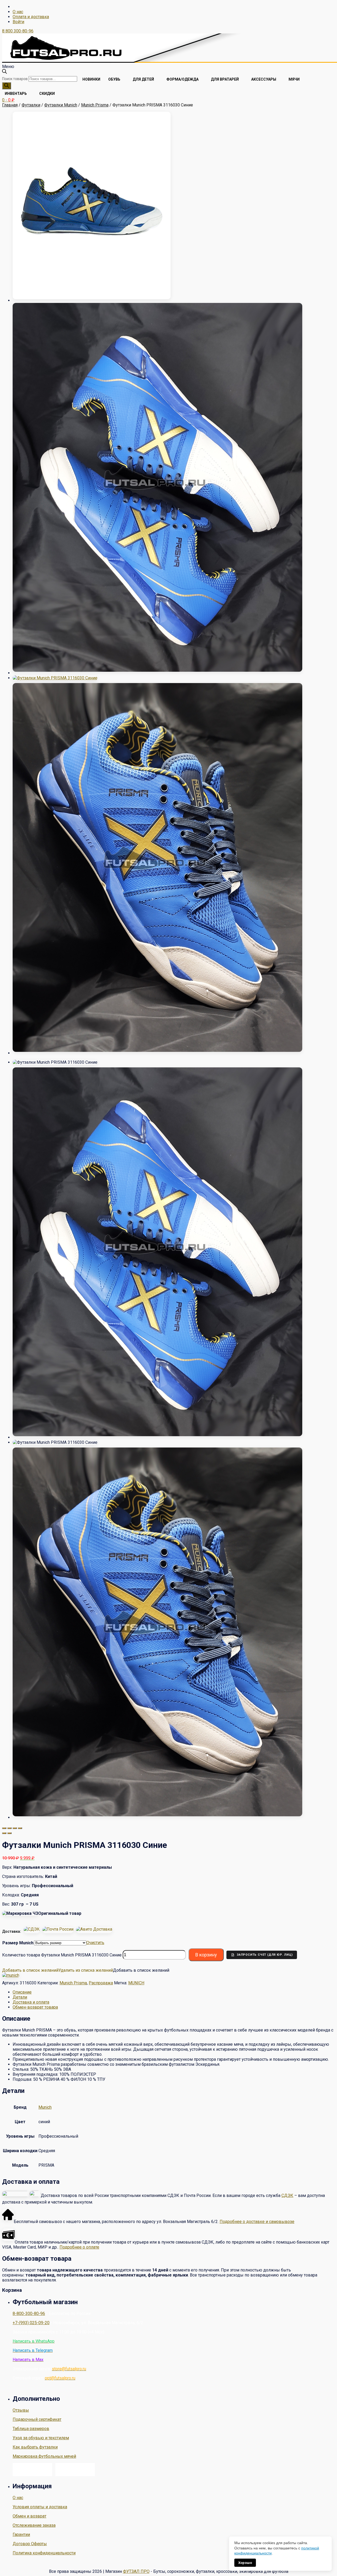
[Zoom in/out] (20, 1828)
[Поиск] (7, 86)
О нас (18, 12)
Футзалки (31, 105)
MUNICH (136, 1983)
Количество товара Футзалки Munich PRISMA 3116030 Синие (62, 1955)
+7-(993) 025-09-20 (31, 2323)
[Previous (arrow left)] (4, 1833)
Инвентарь (16, 94)
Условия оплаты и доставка (40, 2507)
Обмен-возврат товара (35, 2007)
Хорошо (245, 2563)
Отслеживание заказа (34, 2525)
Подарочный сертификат (37, 2419)
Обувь (114, 79)
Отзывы (21, 2410)
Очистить (95, 1943)
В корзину (206, 1955)
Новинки (91, 79)
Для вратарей (225, 79)
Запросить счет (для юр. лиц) (265, 1955)
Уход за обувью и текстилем (41, 2438)
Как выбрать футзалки (35, 2447)
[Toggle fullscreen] (15, 1828)
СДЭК (287, 2195)
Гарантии (21, 2535)
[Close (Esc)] (4, 1828)
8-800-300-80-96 (29, 2314)
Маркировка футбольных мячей (44, 2456)
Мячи (294, 79)
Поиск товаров (15, 79)
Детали (20, 1997)
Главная (10, 105)
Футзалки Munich (61, 105)
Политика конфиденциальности (44, 2553)
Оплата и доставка (31, 17)
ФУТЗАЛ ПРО (136, 2571)
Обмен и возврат (29, 2516)
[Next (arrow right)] (9, 1833)
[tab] (174, 1992)
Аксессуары (264, 79)
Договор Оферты (30, 2544)
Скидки (47, 94)
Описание (22, 1992)
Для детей (143, 79)
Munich (45, 2107)
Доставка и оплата (31, 2002)
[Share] (9, 1828)
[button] (58, 1970)
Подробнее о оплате (79, 2247)
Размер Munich (18, 1943)
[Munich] (11, 1975)
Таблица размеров (31, 2429)
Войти (18, 22)
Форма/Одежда (182, 79)
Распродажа (101, 1983)
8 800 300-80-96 (18, 31)
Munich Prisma (95, 105)
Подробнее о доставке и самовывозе (257, 2222)
